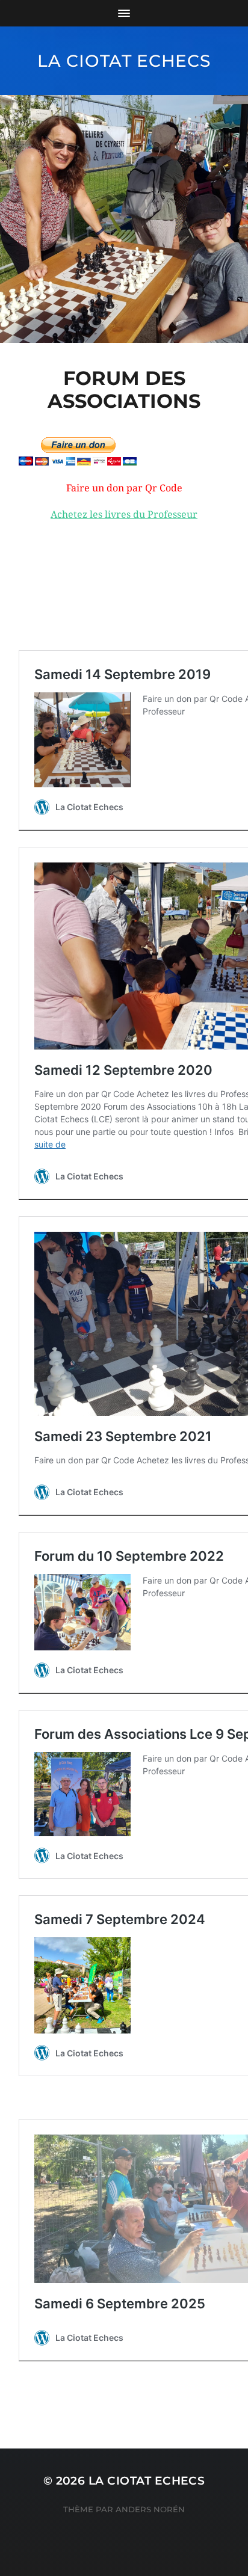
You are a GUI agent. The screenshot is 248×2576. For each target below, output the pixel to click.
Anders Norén (150, 2509)
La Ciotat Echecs (124, 61)
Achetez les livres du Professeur (124, 515)
